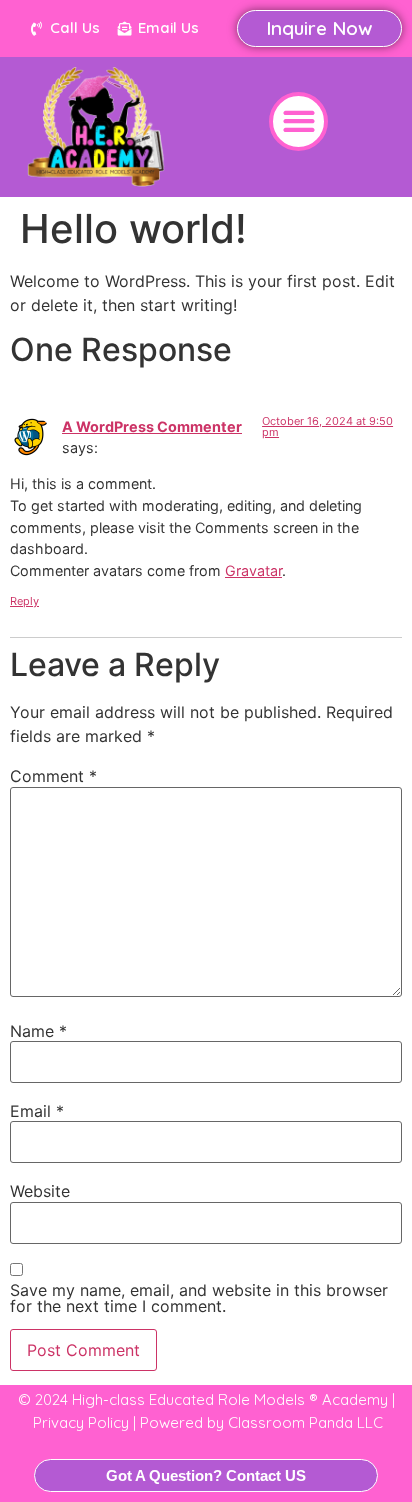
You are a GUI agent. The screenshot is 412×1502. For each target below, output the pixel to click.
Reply (24, 601)
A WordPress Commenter (152, 426)
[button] (298, 121)
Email (37, 1111)
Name (38, 1031)
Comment (53, 776)
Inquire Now (319, 28)
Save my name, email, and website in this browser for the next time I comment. (199, 1298)
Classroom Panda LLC (305, 1422)
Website (40, 1191)
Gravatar (253, 570)
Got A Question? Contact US (206, 1475)
